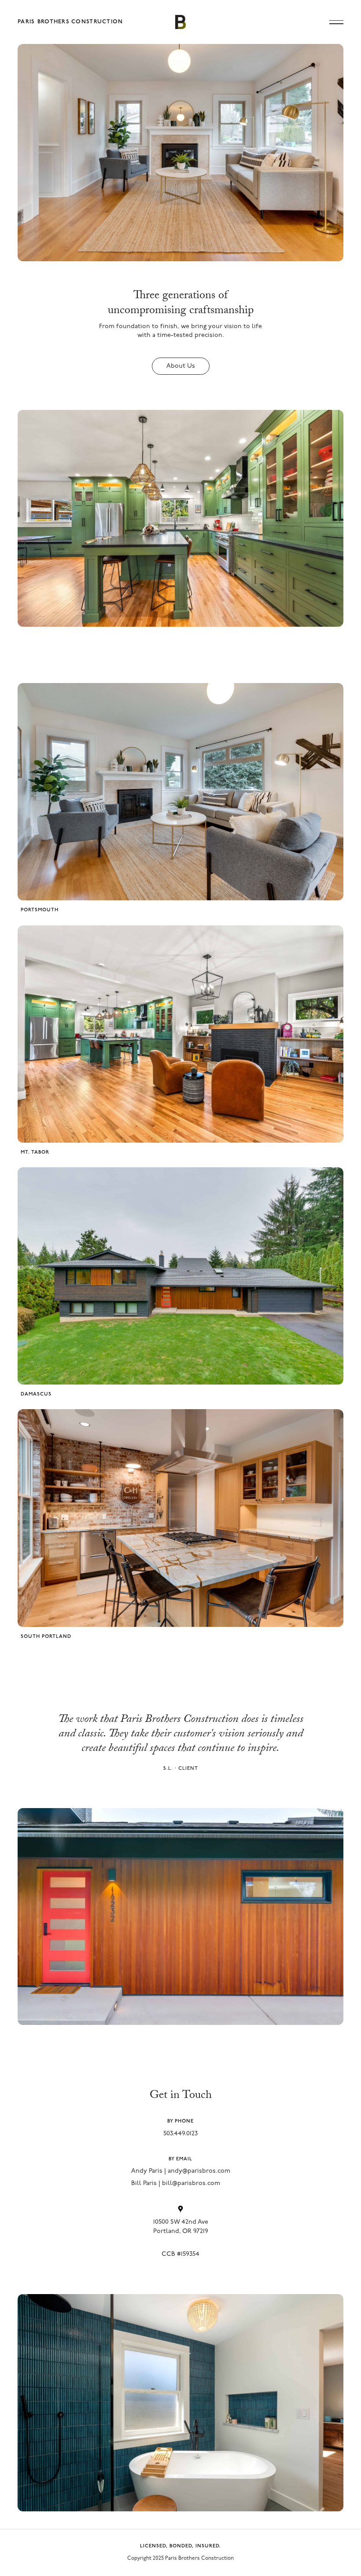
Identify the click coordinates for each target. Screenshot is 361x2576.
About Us (181, 366)
